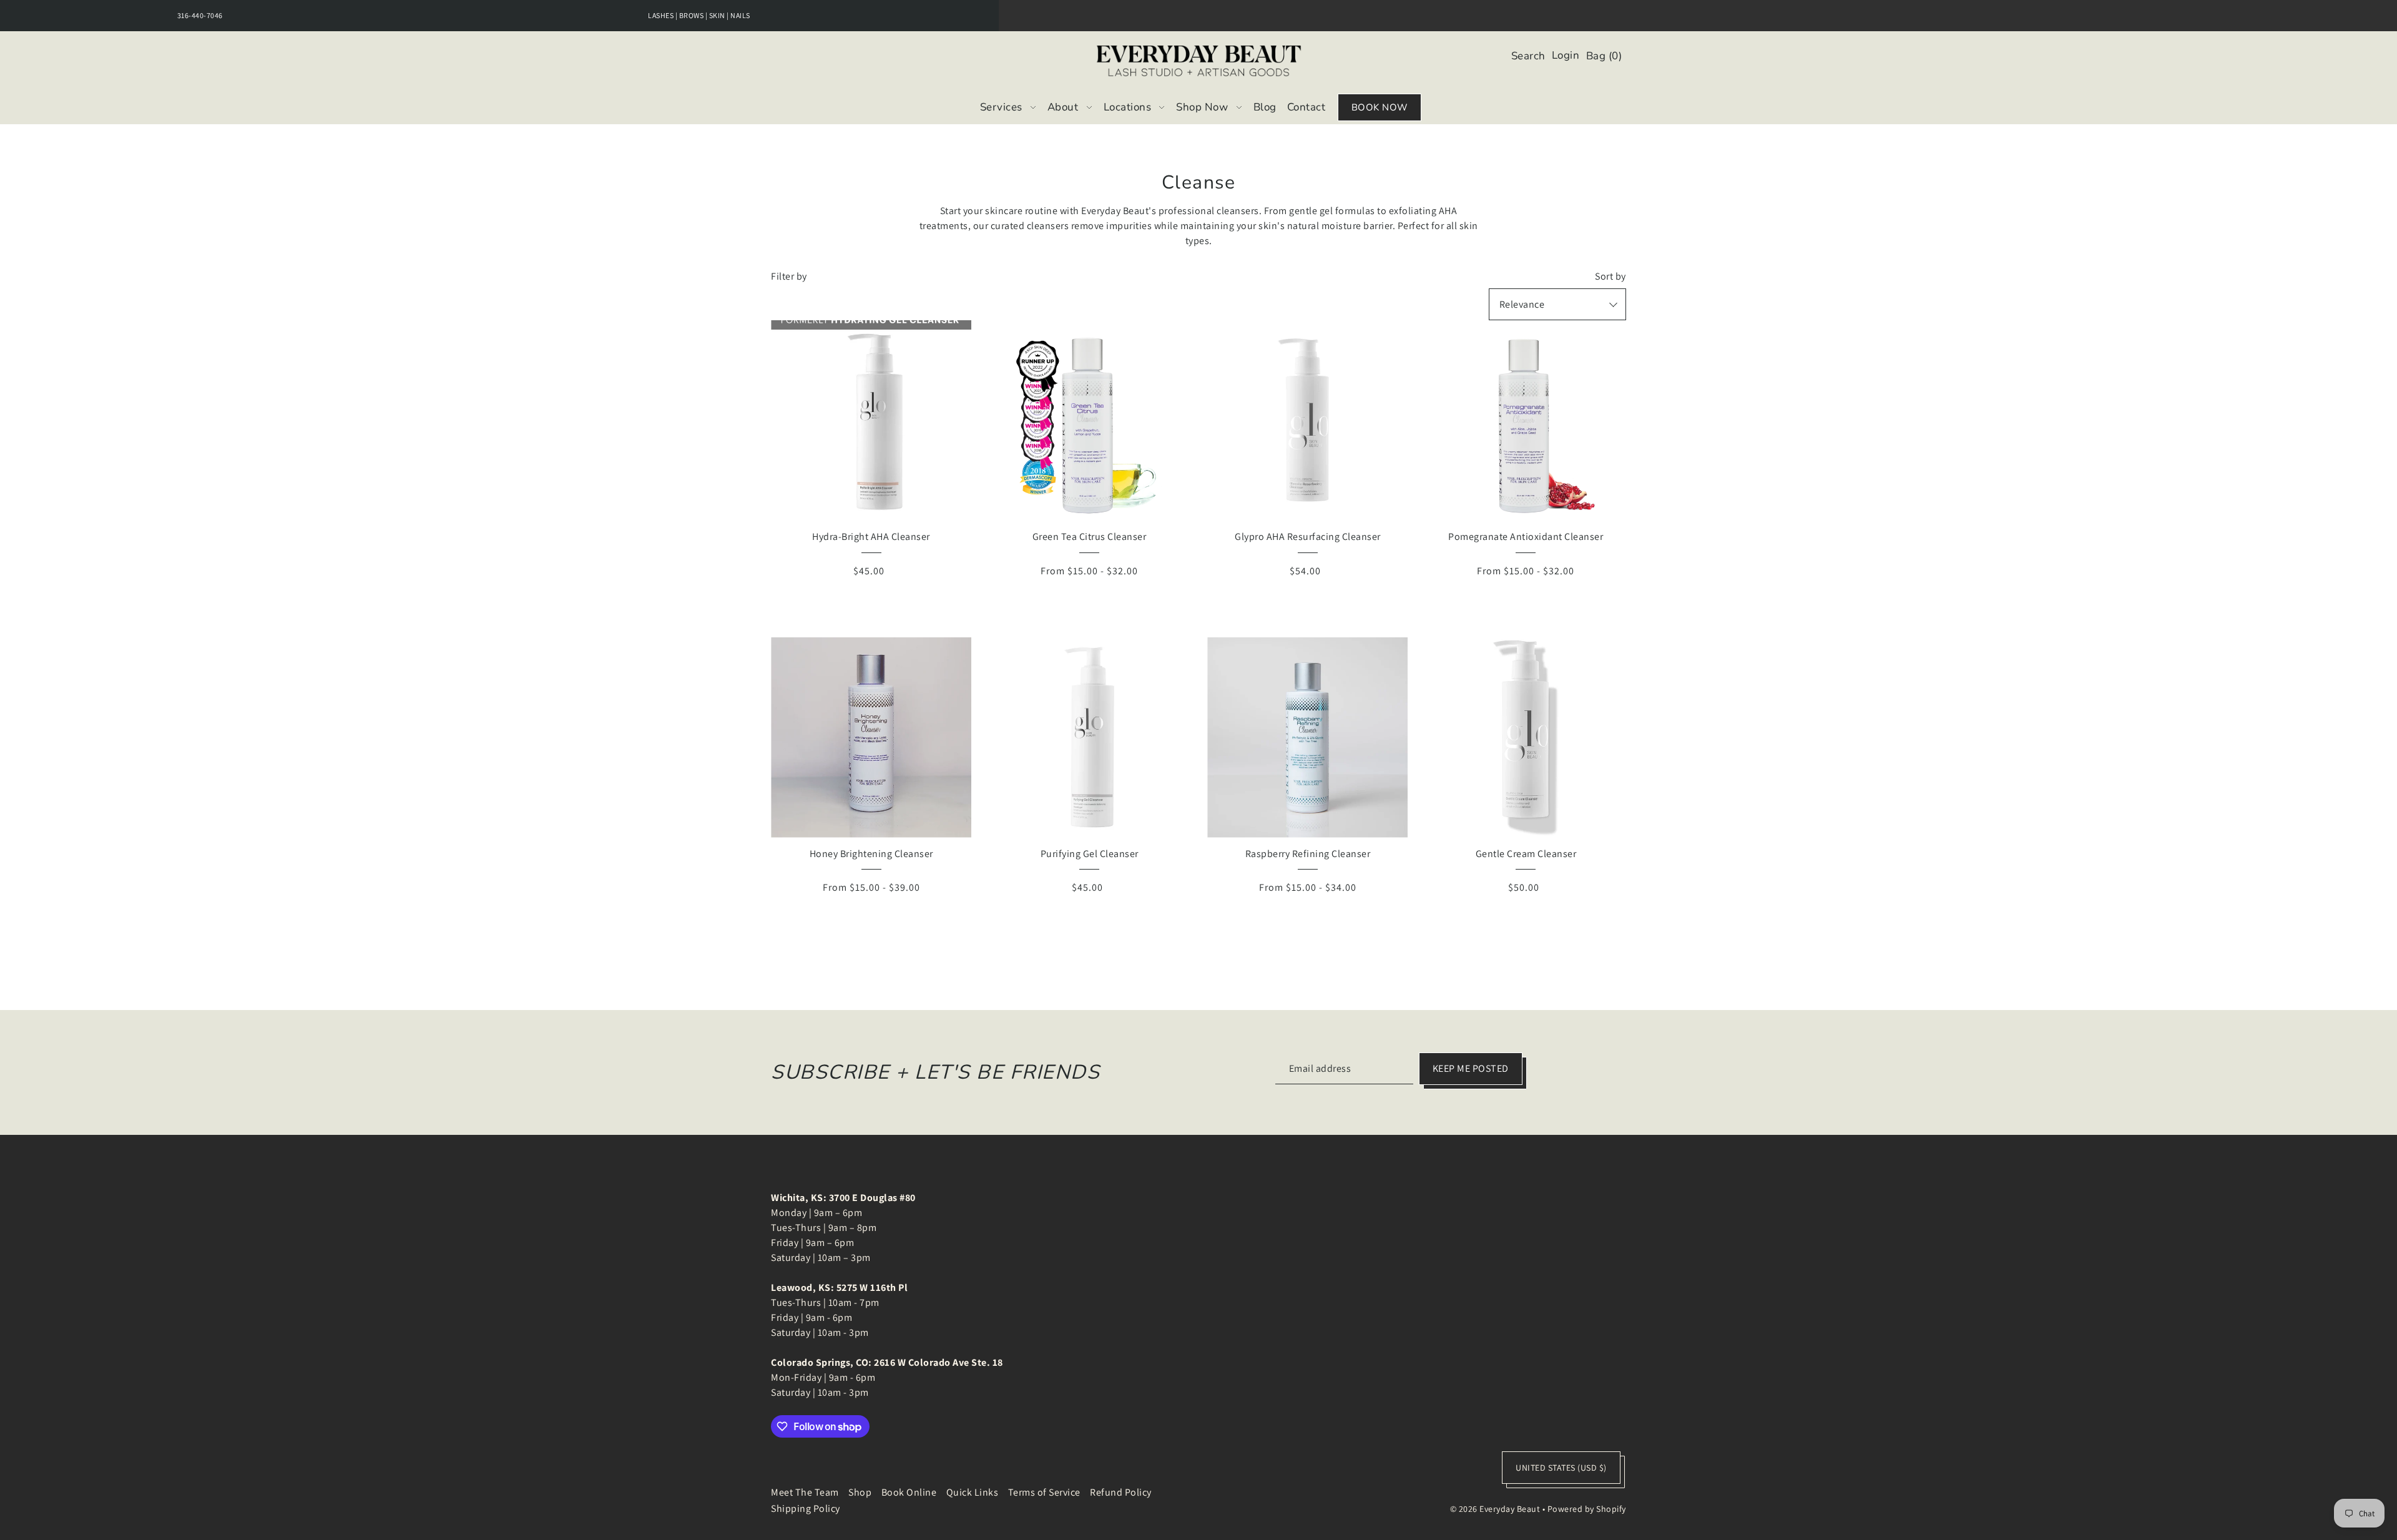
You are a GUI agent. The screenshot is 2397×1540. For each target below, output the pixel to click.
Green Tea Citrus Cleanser (1090, 537)
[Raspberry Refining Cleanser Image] (1307, 738)
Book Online (909, 1492)
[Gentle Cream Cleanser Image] (1526, 738)
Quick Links (973, 1492)
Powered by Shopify (1587, 1509)
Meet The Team (805, 1492)
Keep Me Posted (1471, 1068)
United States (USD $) (1561, 1468)
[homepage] (1199, 61)
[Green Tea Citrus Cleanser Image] (1090, 420)
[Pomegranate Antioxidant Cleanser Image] (1526, 420)
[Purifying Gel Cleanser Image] (1090, 738)
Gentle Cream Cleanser (1526, 854)
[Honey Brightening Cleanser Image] (871, 738)
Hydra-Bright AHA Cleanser (871, 537)
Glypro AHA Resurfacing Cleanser (1308, 537)
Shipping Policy (806, 1508)
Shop (860, 1492)
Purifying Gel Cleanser (1090, 854)
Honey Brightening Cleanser (871, 854)
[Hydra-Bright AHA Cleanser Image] (871, 420)
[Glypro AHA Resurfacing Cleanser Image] (1307, 420)
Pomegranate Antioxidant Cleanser (1526, 537)
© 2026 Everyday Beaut (1495, 1509)
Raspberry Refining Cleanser (1308, 854)
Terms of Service (1044, 1492)
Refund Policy (1121, 1492)
